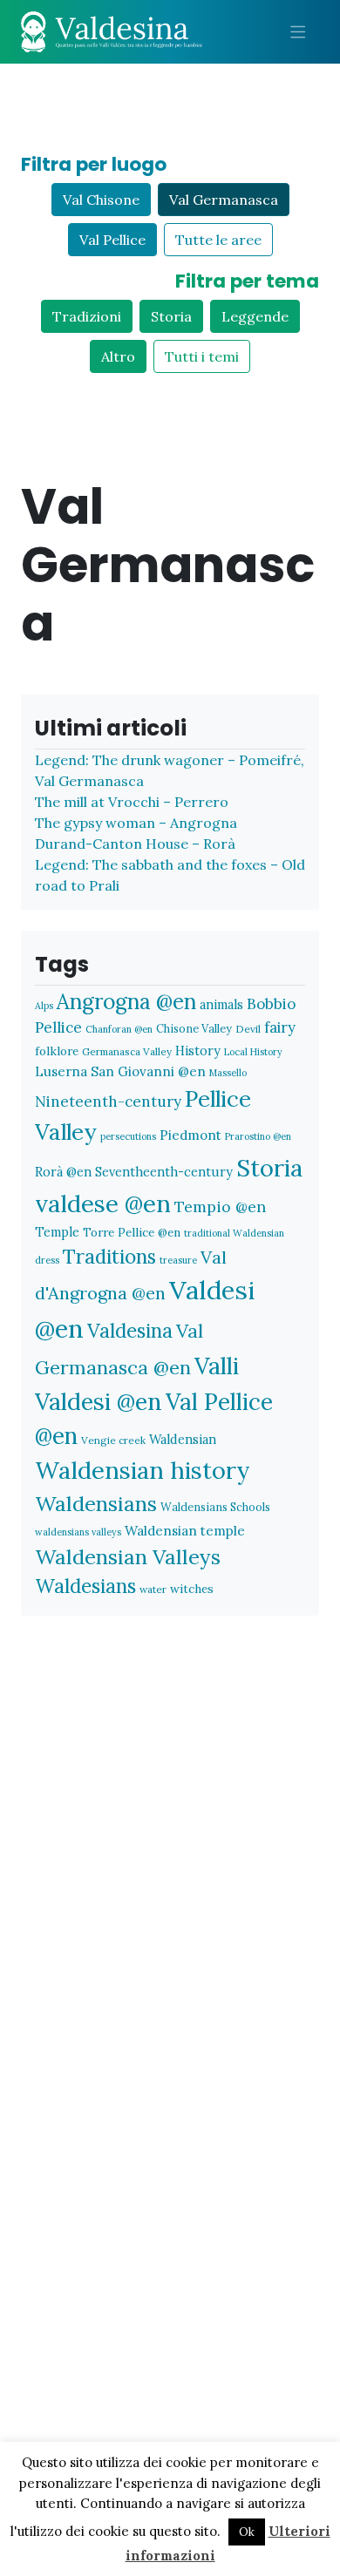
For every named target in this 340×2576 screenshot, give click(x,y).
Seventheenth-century (164, 1172)
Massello (228, 1073)
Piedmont (190, 1135)
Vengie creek (113, 1440)
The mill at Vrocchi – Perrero (132, 802)
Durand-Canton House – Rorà (135, 844)
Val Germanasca (224, 200)
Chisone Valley (194, 1028)
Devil (248, 1029)
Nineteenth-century (108, 1102)
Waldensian (183, 1439)
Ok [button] (247, 2532)
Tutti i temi (202, 356)
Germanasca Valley (127, 1051)
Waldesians (85, 1586)
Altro (118, 356)
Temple (57, 1232)
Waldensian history (143, 1470)
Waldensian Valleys (128, 1557)
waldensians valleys (78, 1532)
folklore (57, 1051)
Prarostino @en (258, 1136)
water (153, 1589)
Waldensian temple (185, 1531)
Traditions (109, 1256)
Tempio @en (220, 1207)
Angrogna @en (126, 1001)
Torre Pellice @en (132, 1232)
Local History (253, 1052)
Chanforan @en (119, 1029)
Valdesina (130, 1331)
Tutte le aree (218, 240)
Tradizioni (87, 316)
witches (192, 1589)
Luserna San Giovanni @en (120, 1071)
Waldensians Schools (215, 1507)
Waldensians (96, 1504)
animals (221, 1004)
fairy (280, 1027)
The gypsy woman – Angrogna (136, 823)
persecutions (128, 1136)
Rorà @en (63, 1172)
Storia (171, 316)
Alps (44, 1006)
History (198, 1051)
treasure (178, 1260)
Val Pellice (112, 240)
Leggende (255, 316)
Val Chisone (101, 200)
